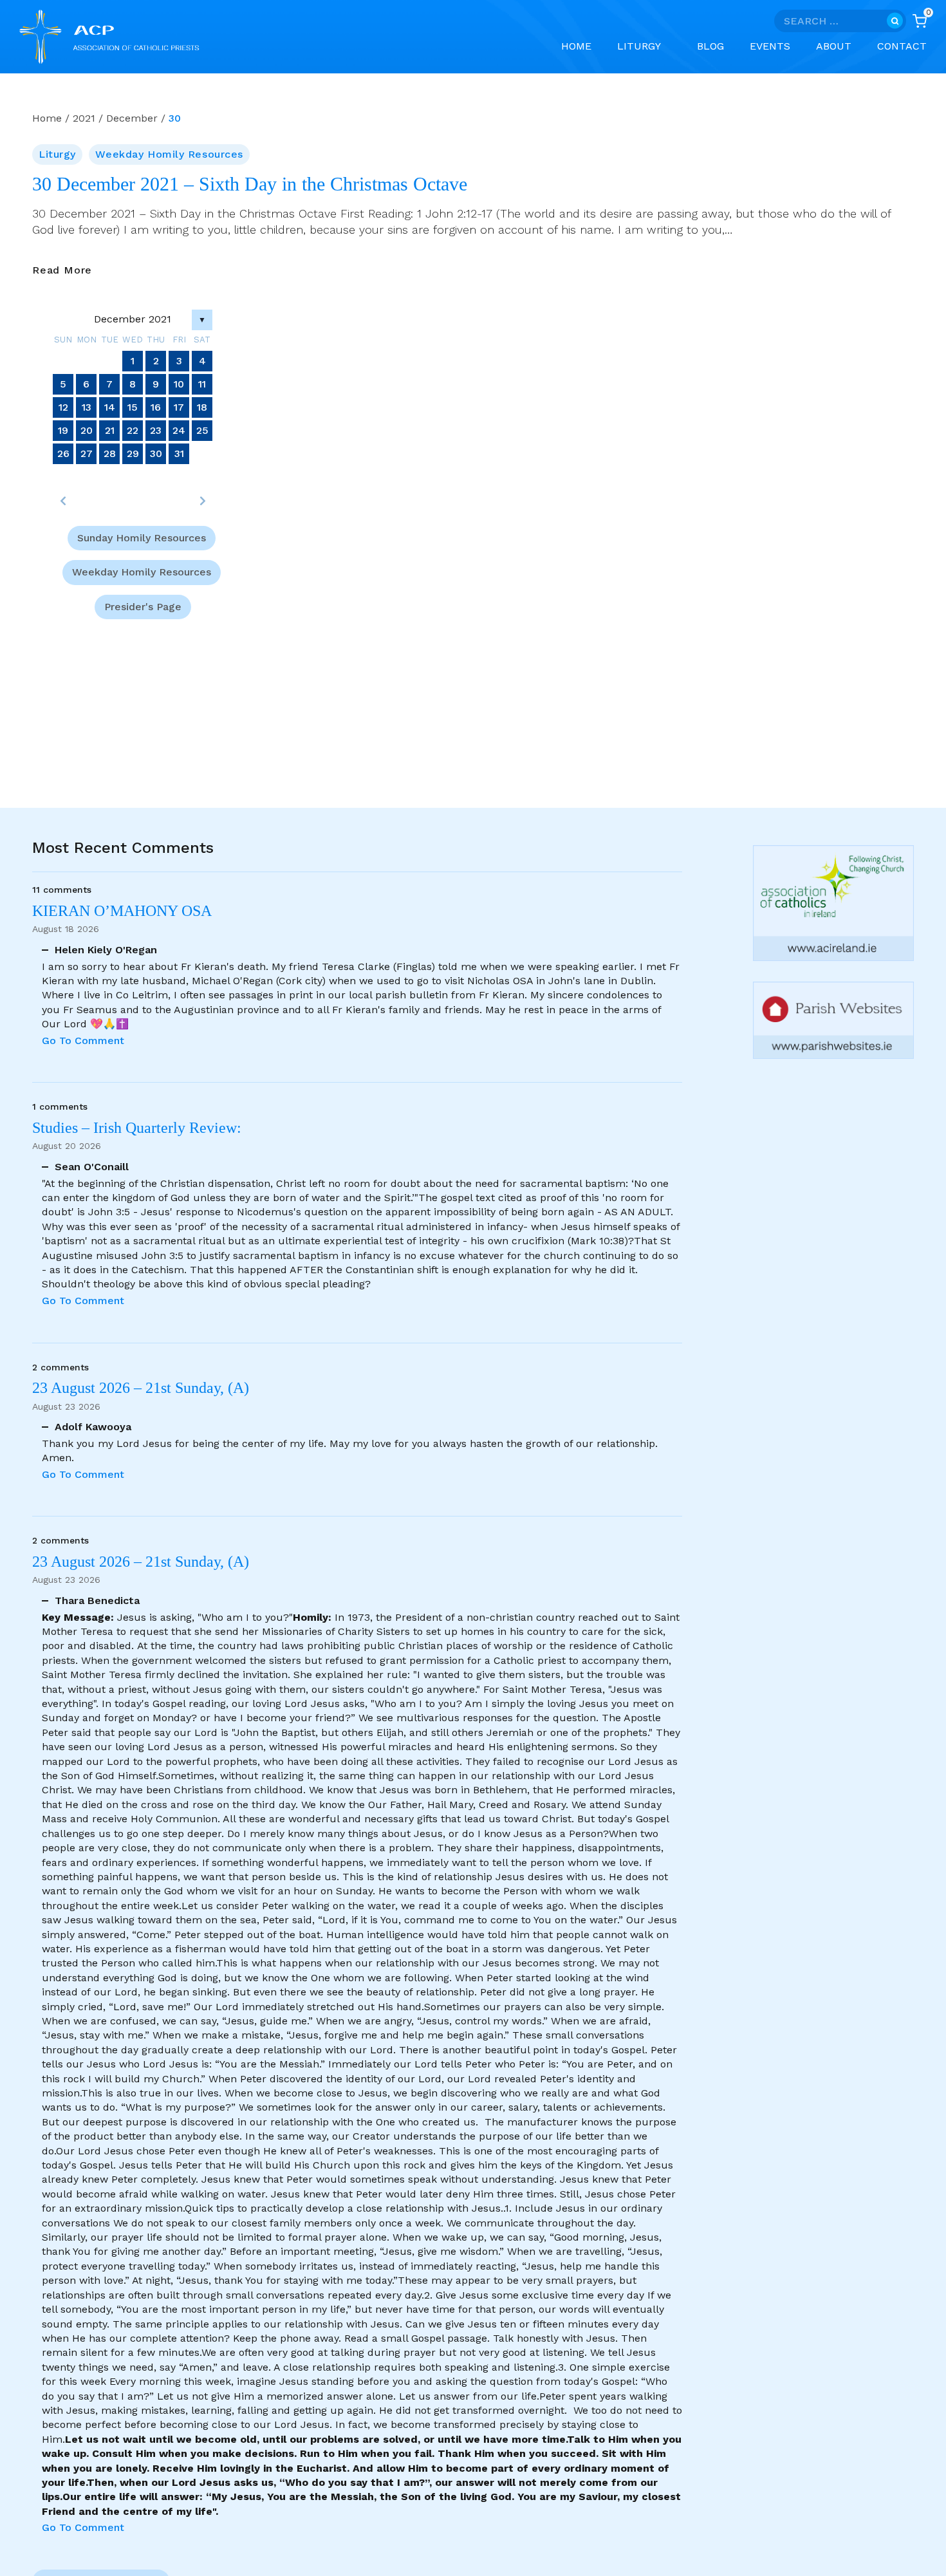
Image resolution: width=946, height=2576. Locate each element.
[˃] (202, 501)
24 (179, 430)
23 (156, 430)
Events (770, 46)
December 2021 (133, 319)
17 (179, 407)
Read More (62, 271)
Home (576, 46)
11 (202, 384)
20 (87, 430)
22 (133, 430)
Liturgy (57, 154)
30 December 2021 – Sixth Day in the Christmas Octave (250, 184)
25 (202, 430)
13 (87, 407)
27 (87, 453)
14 (110, 407)
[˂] (63, 501)
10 (179, 384)
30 (156, 453)
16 (156, 407)
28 (110, 453)
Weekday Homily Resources (169, 154)
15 (133, 407)
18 (202, 407)
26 (63, 453)
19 (63, 430)
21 (110, 430)
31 (179, 453)
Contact (902, 46)
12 (63, 407)
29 (133, 453)
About (834, 46)
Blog (710, 46)
